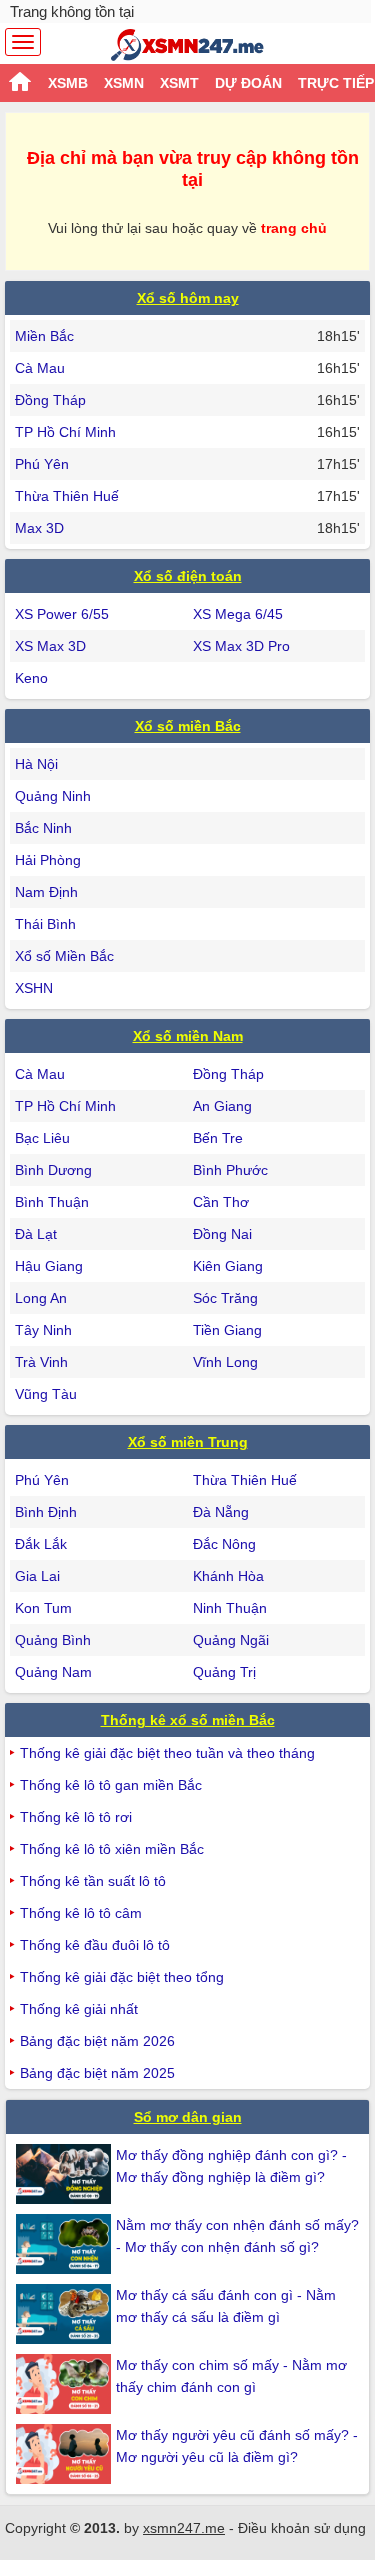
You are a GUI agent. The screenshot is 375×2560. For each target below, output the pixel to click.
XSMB (68, 83)
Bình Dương (53, 1170)
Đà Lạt (36, 1234)
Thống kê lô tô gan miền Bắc (111, 1785)
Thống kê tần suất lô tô (93, 1881)
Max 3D (39, 528)
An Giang (222, 1106)
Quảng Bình (53, 1640)
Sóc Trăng (225, 1298)
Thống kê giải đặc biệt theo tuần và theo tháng (167, 1753)
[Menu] (23, 42)
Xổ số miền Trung (188, 1442)
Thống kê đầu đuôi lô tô (95, 1945)
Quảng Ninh (53, 796)
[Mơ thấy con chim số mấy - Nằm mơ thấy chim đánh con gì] (66, 2384)
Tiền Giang (227, 1330)
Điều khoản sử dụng (302, 2528)
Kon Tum (43, 1608)
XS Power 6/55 (62, 614)
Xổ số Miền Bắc (64, 956)
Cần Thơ (221, 1202)
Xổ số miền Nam (188, 1036)
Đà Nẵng (221, 1512)
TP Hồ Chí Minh (65, 432)
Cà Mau (40, 368)
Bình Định (46, 1512)
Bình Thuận (52, 1202)
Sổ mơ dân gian (188, 2117)
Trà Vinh (41, 1362)
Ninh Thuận (230, 1608)
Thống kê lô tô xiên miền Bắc (112, 1849)
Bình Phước (230, 1170)
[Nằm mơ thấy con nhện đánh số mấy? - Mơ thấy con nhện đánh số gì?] (66, 2244)
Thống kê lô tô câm (81, 1913)
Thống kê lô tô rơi (76, 1817)
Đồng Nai (222, 1234)
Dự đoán (248, 83)
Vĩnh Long (225, 1362)
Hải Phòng (48, 860)
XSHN (34, 988)
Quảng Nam (53, 1672)
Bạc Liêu (42, 1138)
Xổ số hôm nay (188, 298)
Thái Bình (45, 924)
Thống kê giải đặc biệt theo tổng (122, 1977)
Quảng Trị (224, 1672)
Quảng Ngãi (231, 1640)
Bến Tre (218, 1138)
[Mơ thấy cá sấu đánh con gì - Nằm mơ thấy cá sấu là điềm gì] (66, 2314)
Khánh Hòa (228, 1576)
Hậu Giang (49, 1266)
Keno (31, 678)
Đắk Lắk (41, 1544)
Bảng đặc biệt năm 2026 (97, 2041)
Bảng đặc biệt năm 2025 (97, 2073)
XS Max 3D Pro (241, 646)
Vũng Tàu (46, 1394)
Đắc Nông (224, 1544)
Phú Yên (42, 464)
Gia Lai (37, 1576)
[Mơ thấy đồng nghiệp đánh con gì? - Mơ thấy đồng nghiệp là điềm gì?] (66, 2174)
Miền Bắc (44, 336)
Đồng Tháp (50, 400)
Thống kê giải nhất (79, 2009)
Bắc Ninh (43, 828)
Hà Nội (36, 764)
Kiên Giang (228, 1266)
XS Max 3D (50, 646)
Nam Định (46, 892)
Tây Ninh (43, 1330)
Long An (41, 1298)
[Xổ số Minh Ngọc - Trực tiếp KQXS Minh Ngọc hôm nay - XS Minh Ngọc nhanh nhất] (187, 45)
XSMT (179, 83)
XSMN (124, 83)
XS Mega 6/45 (238, 614)
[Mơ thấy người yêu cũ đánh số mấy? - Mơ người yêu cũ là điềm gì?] (66, 2454)
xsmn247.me (184, 2528)
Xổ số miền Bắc (188, 726)
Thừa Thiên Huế (67, 496)
